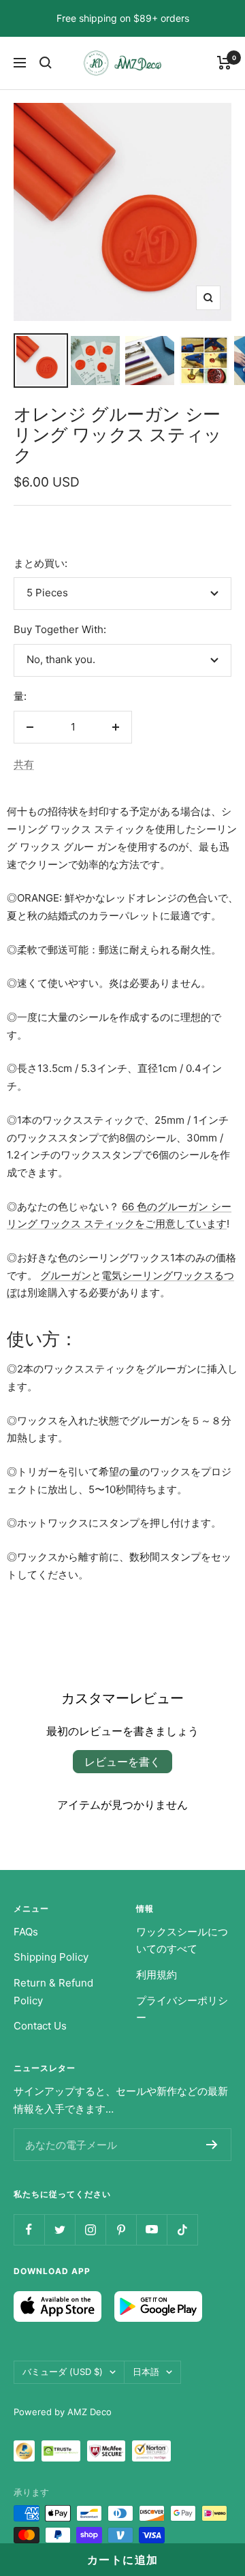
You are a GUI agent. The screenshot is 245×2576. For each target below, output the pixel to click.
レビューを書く (122, 1762)
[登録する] (212, 2145)
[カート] (224, 63)
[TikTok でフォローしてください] (182, 2229)
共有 (24, 764)
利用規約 (157, 1975)
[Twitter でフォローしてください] (60, 2229)
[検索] (46, 63)
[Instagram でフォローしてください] (90, 2229)
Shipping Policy (51, 1957)
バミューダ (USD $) (63, 2372)
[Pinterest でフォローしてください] (121, 2229)
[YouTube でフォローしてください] (151, 2229)
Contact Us (40, 2026)
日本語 (146, 2372)
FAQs (26, 1932)
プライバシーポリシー (182, 2009)
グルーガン (66, 1275)
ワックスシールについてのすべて (182, 1941)
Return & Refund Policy (53, 1992)
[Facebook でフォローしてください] (29, 2229)
